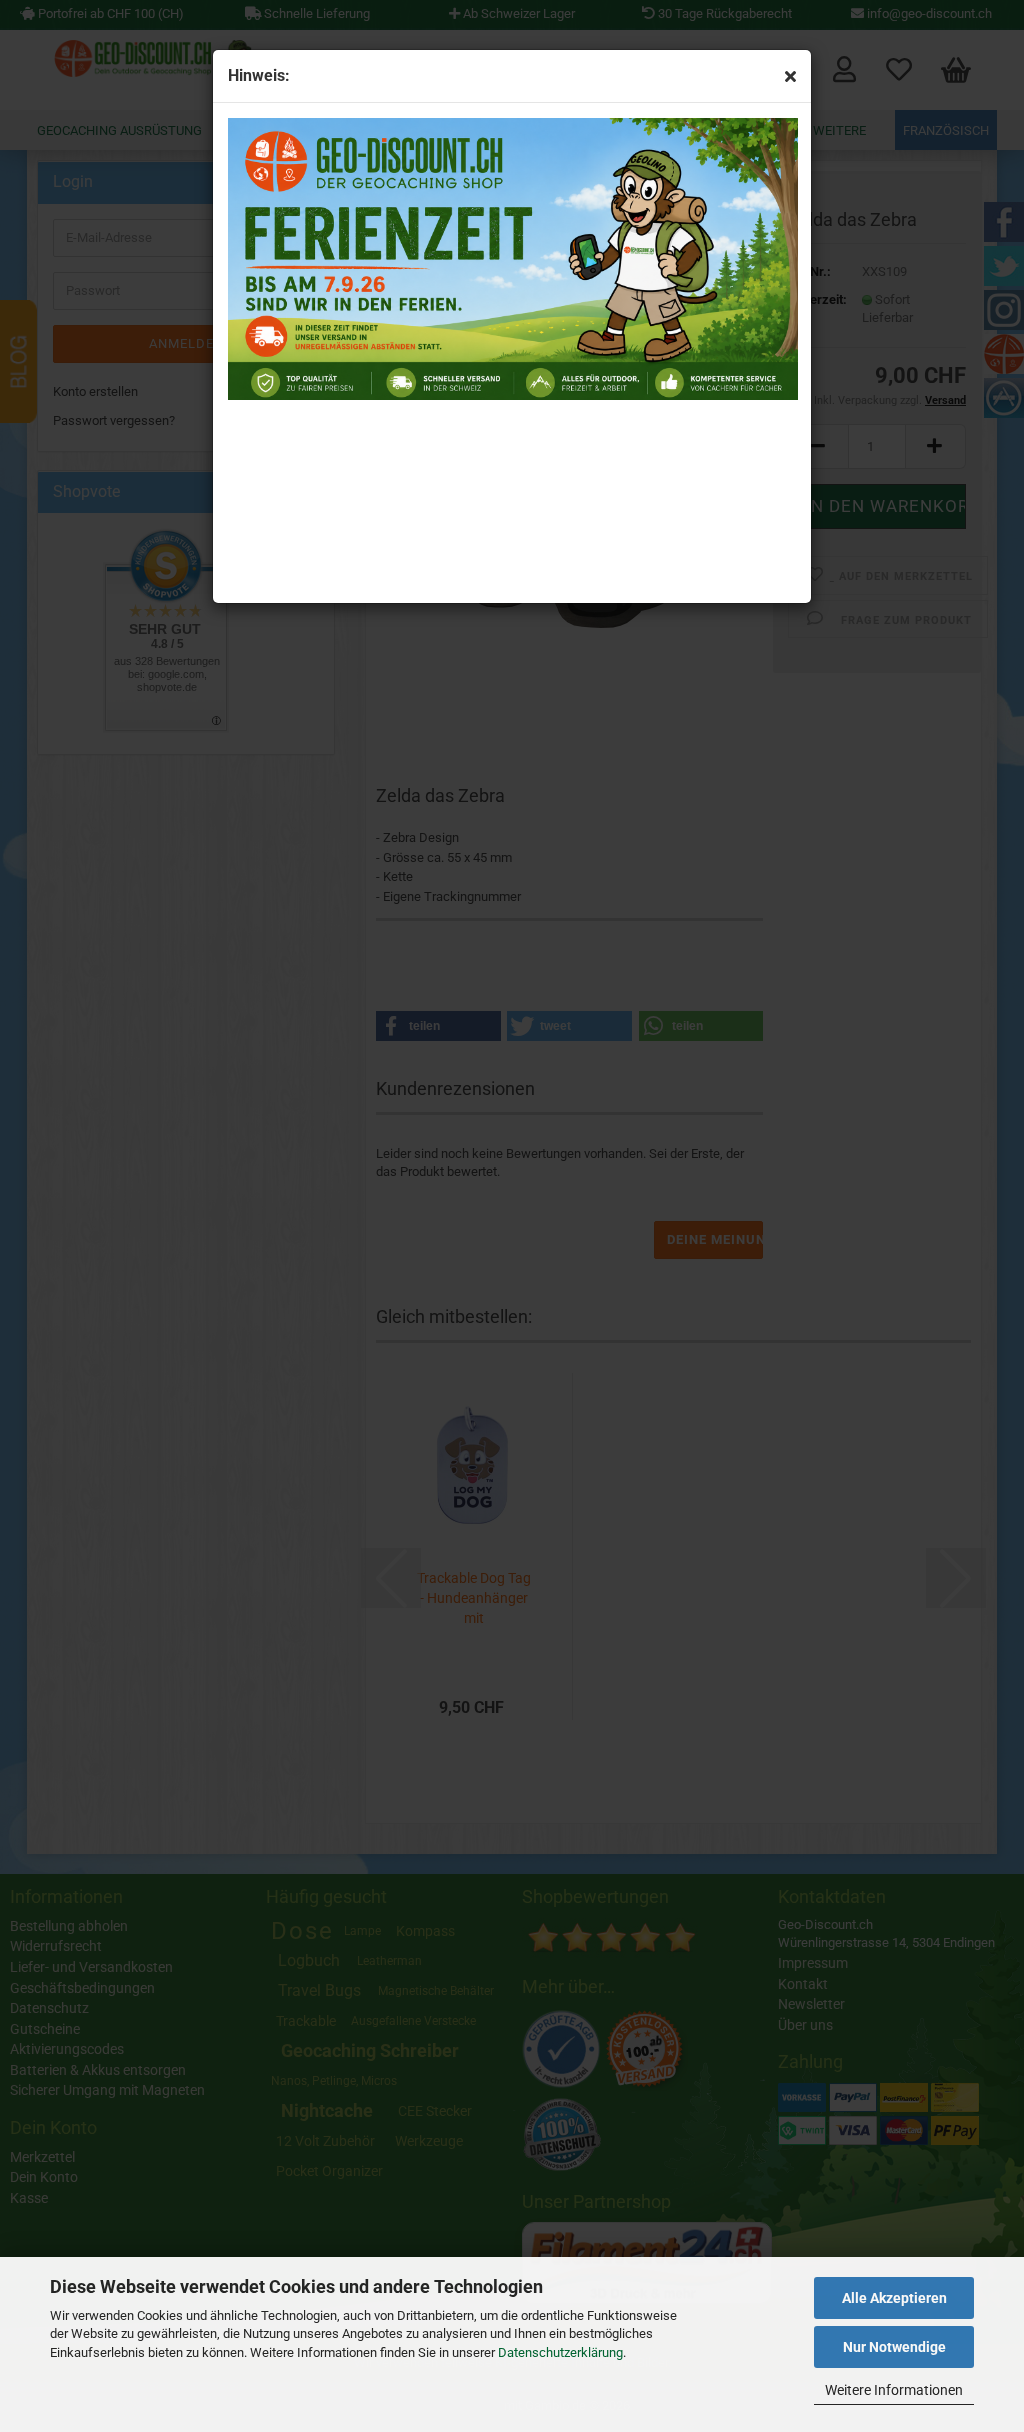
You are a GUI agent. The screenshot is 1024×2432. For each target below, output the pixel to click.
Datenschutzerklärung (560, 2352)
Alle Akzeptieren (894, 2298)
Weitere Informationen (894, 2390)
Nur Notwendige (894, 2347)
